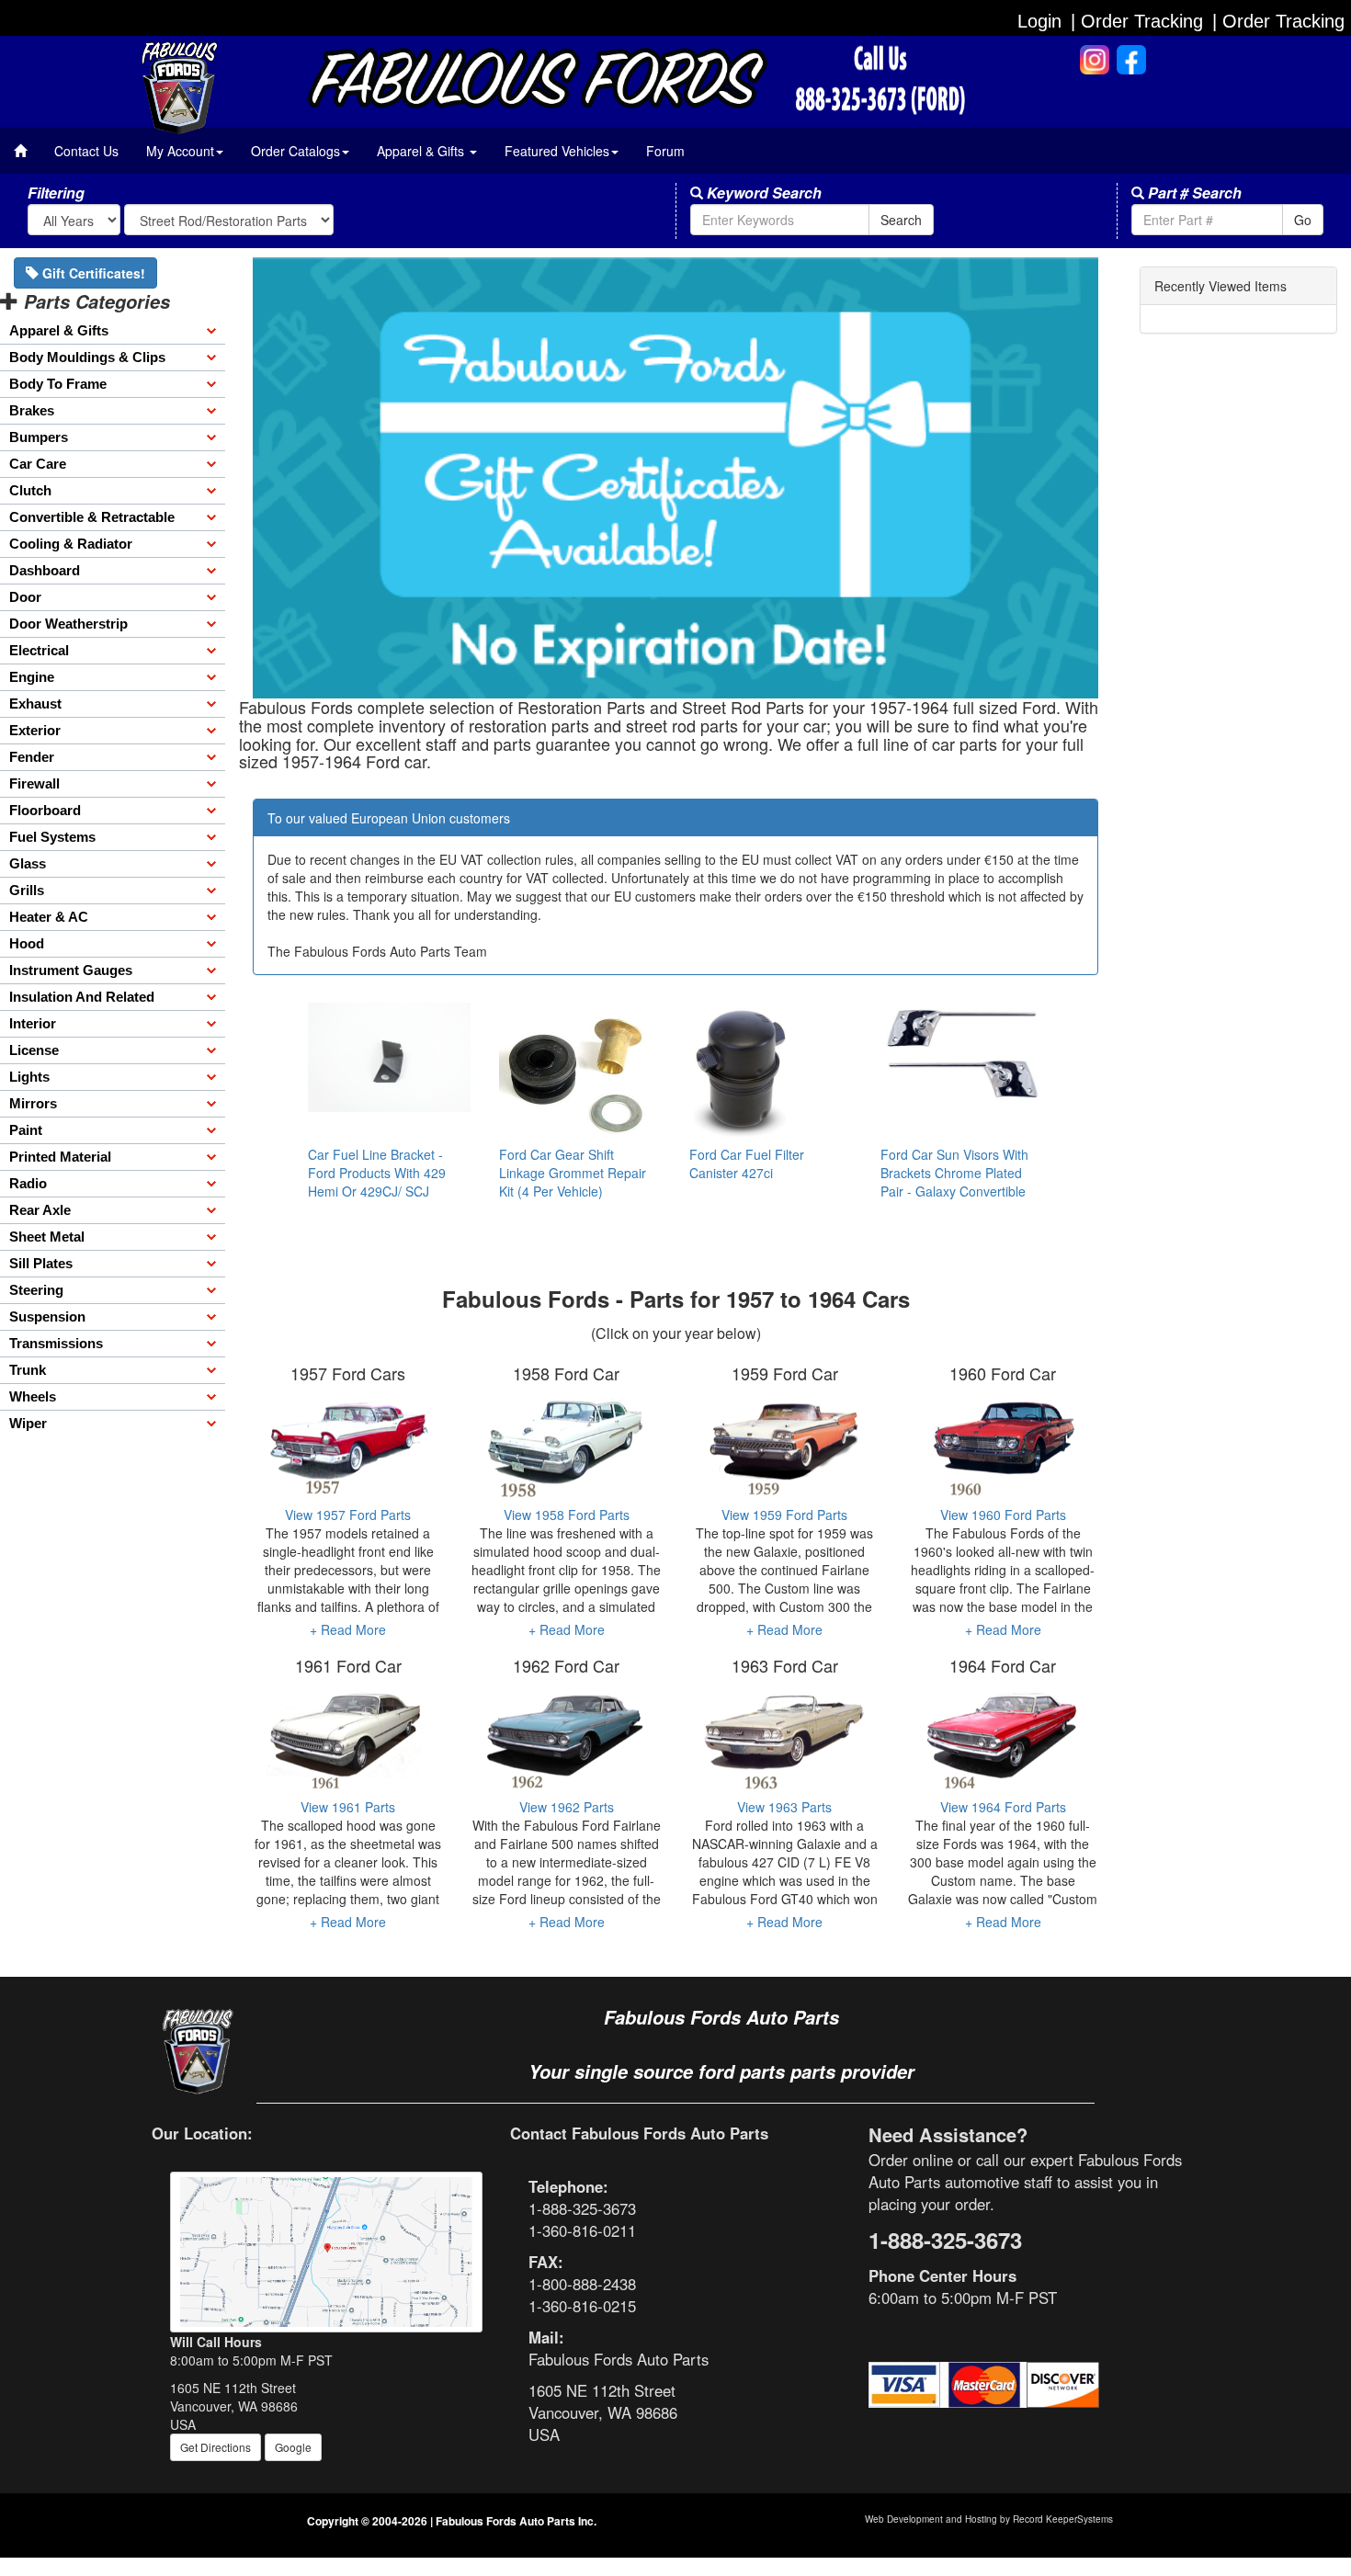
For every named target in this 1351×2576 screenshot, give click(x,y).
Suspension (47, 1316)
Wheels (33, 1396)
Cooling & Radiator (71, 544)
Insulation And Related (82, 997)
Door (25, 597)
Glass (28, 863)
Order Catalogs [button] (295, 151)
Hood (27, 943)
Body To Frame (58, 384)
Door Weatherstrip (68, 624)
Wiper (28, 1423)
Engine (32, 677)
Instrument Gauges (71, 970)
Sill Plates (41, 1263)
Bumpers (39, 437)
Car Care (38, 464)
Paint (26, 1130)
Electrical (39, 650)
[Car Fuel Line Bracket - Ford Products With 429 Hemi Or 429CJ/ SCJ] (390, 1057)
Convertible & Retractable (92, 517)
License (34, 1050)
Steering (36, 1290)
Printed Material (60, 1157)
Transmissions (56, 1343)
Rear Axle (40, 1210)
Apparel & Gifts (59, 330)
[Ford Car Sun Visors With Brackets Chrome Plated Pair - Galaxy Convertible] (962, 1052)
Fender (32, 757)
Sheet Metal (47, 1237)
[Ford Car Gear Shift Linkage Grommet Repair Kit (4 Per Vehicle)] (581, 1072)
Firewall (34, 783)
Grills (27, 890)
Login (1039, 21)
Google (293, 2447)
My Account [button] (180, 151)
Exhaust (35, 704)
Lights (29, 1077)
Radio (28, 1183)
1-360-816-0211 (582, 2230)
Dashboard (45, 570)
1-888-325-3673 (582, 2208)
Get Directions (216, 2447)
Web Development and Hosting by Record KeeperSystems (989, 2519)
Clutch (30, 490)
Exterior (35, 730)
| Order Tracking (1278, 21)
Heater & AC (49, 917)
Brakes (32, 410)
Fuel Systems (52, 837)
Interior (33, 1023)
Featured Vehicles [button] (557, 151)
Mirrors (33, 1103)
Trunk (28, 1370)
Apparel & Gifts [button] (422, 151)
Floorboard (45, 810)
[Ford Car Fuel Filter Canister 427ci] (771, 1072)
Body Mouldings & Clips (87, 357)
